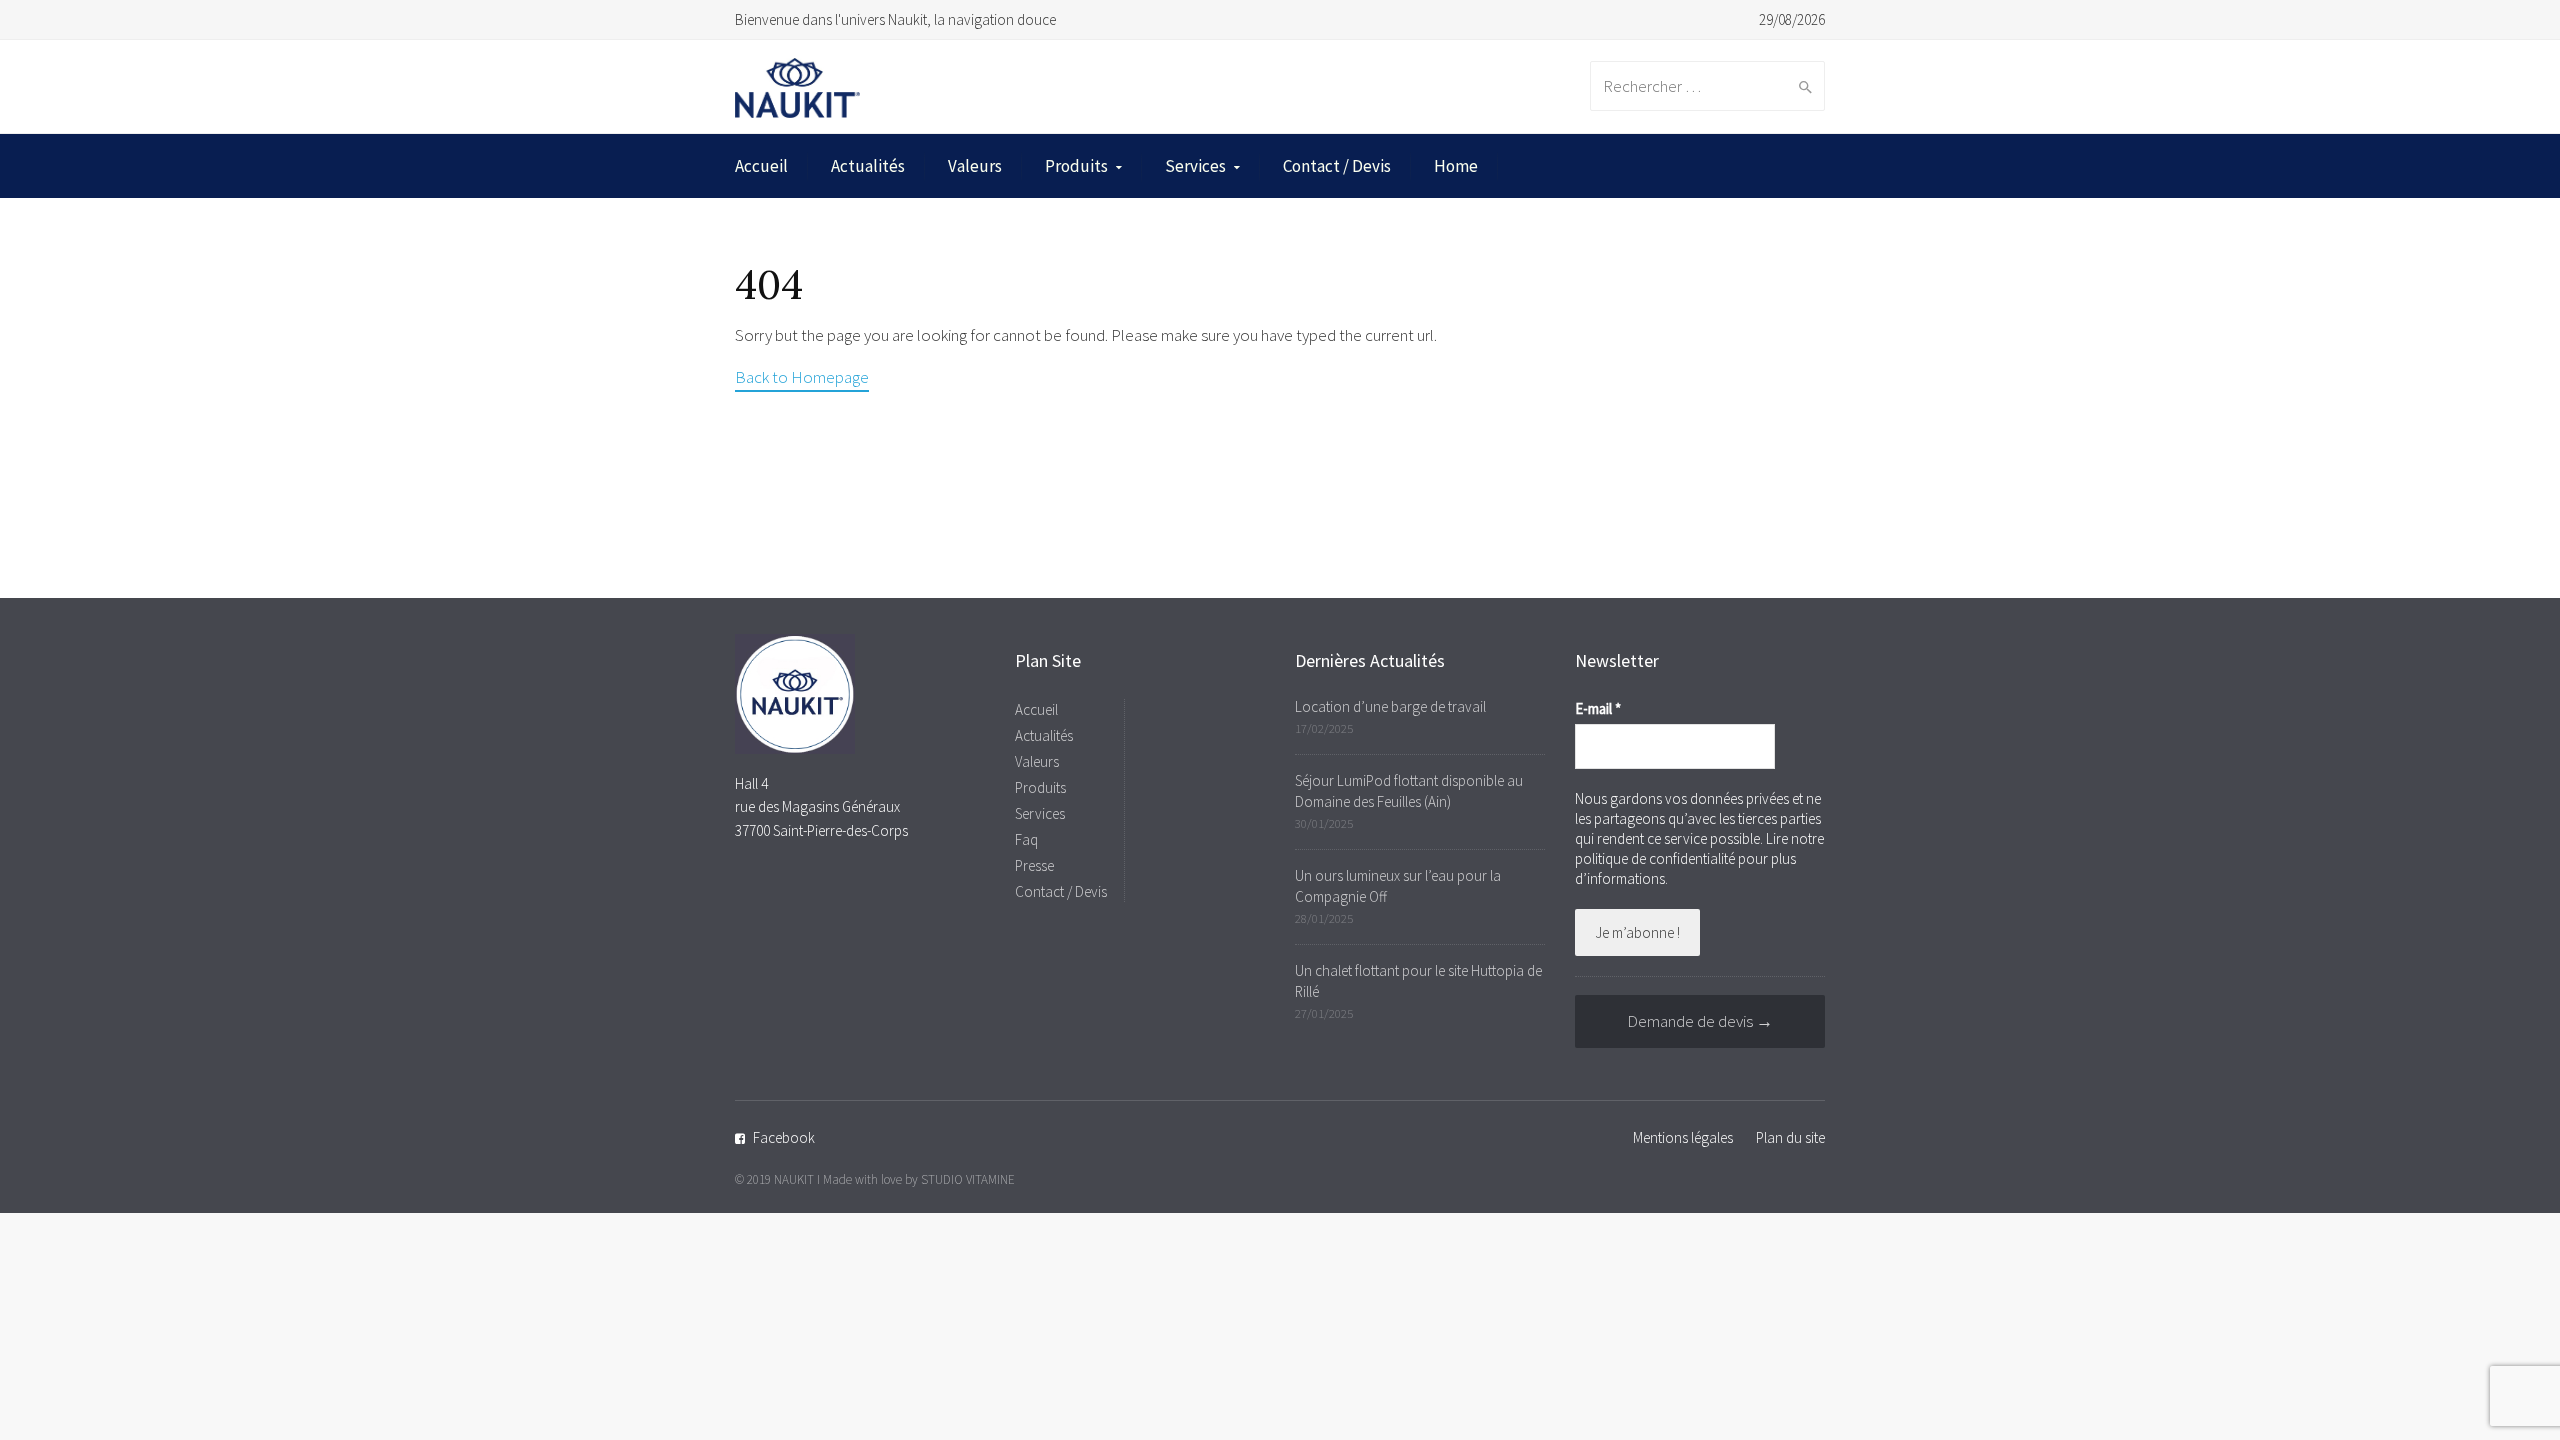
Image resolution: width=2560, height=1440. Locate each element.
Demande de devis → (1700, 1021)
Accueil (761, 166)
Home (1456, 166)
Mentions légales (1683, 1137)
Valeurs (975, 166)
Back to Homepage (802, 377)
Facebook (784, 1137)
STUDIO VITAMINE (968, 1179)
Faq (1026, 839)
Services (1195, 166)
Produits (1076, 166)
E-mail (1598, 708)
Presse (1034, 865)
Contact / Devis (1337, 166)
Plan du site (1790, 1137)
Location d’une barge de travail (1390, 706)
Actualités (868, 166)
